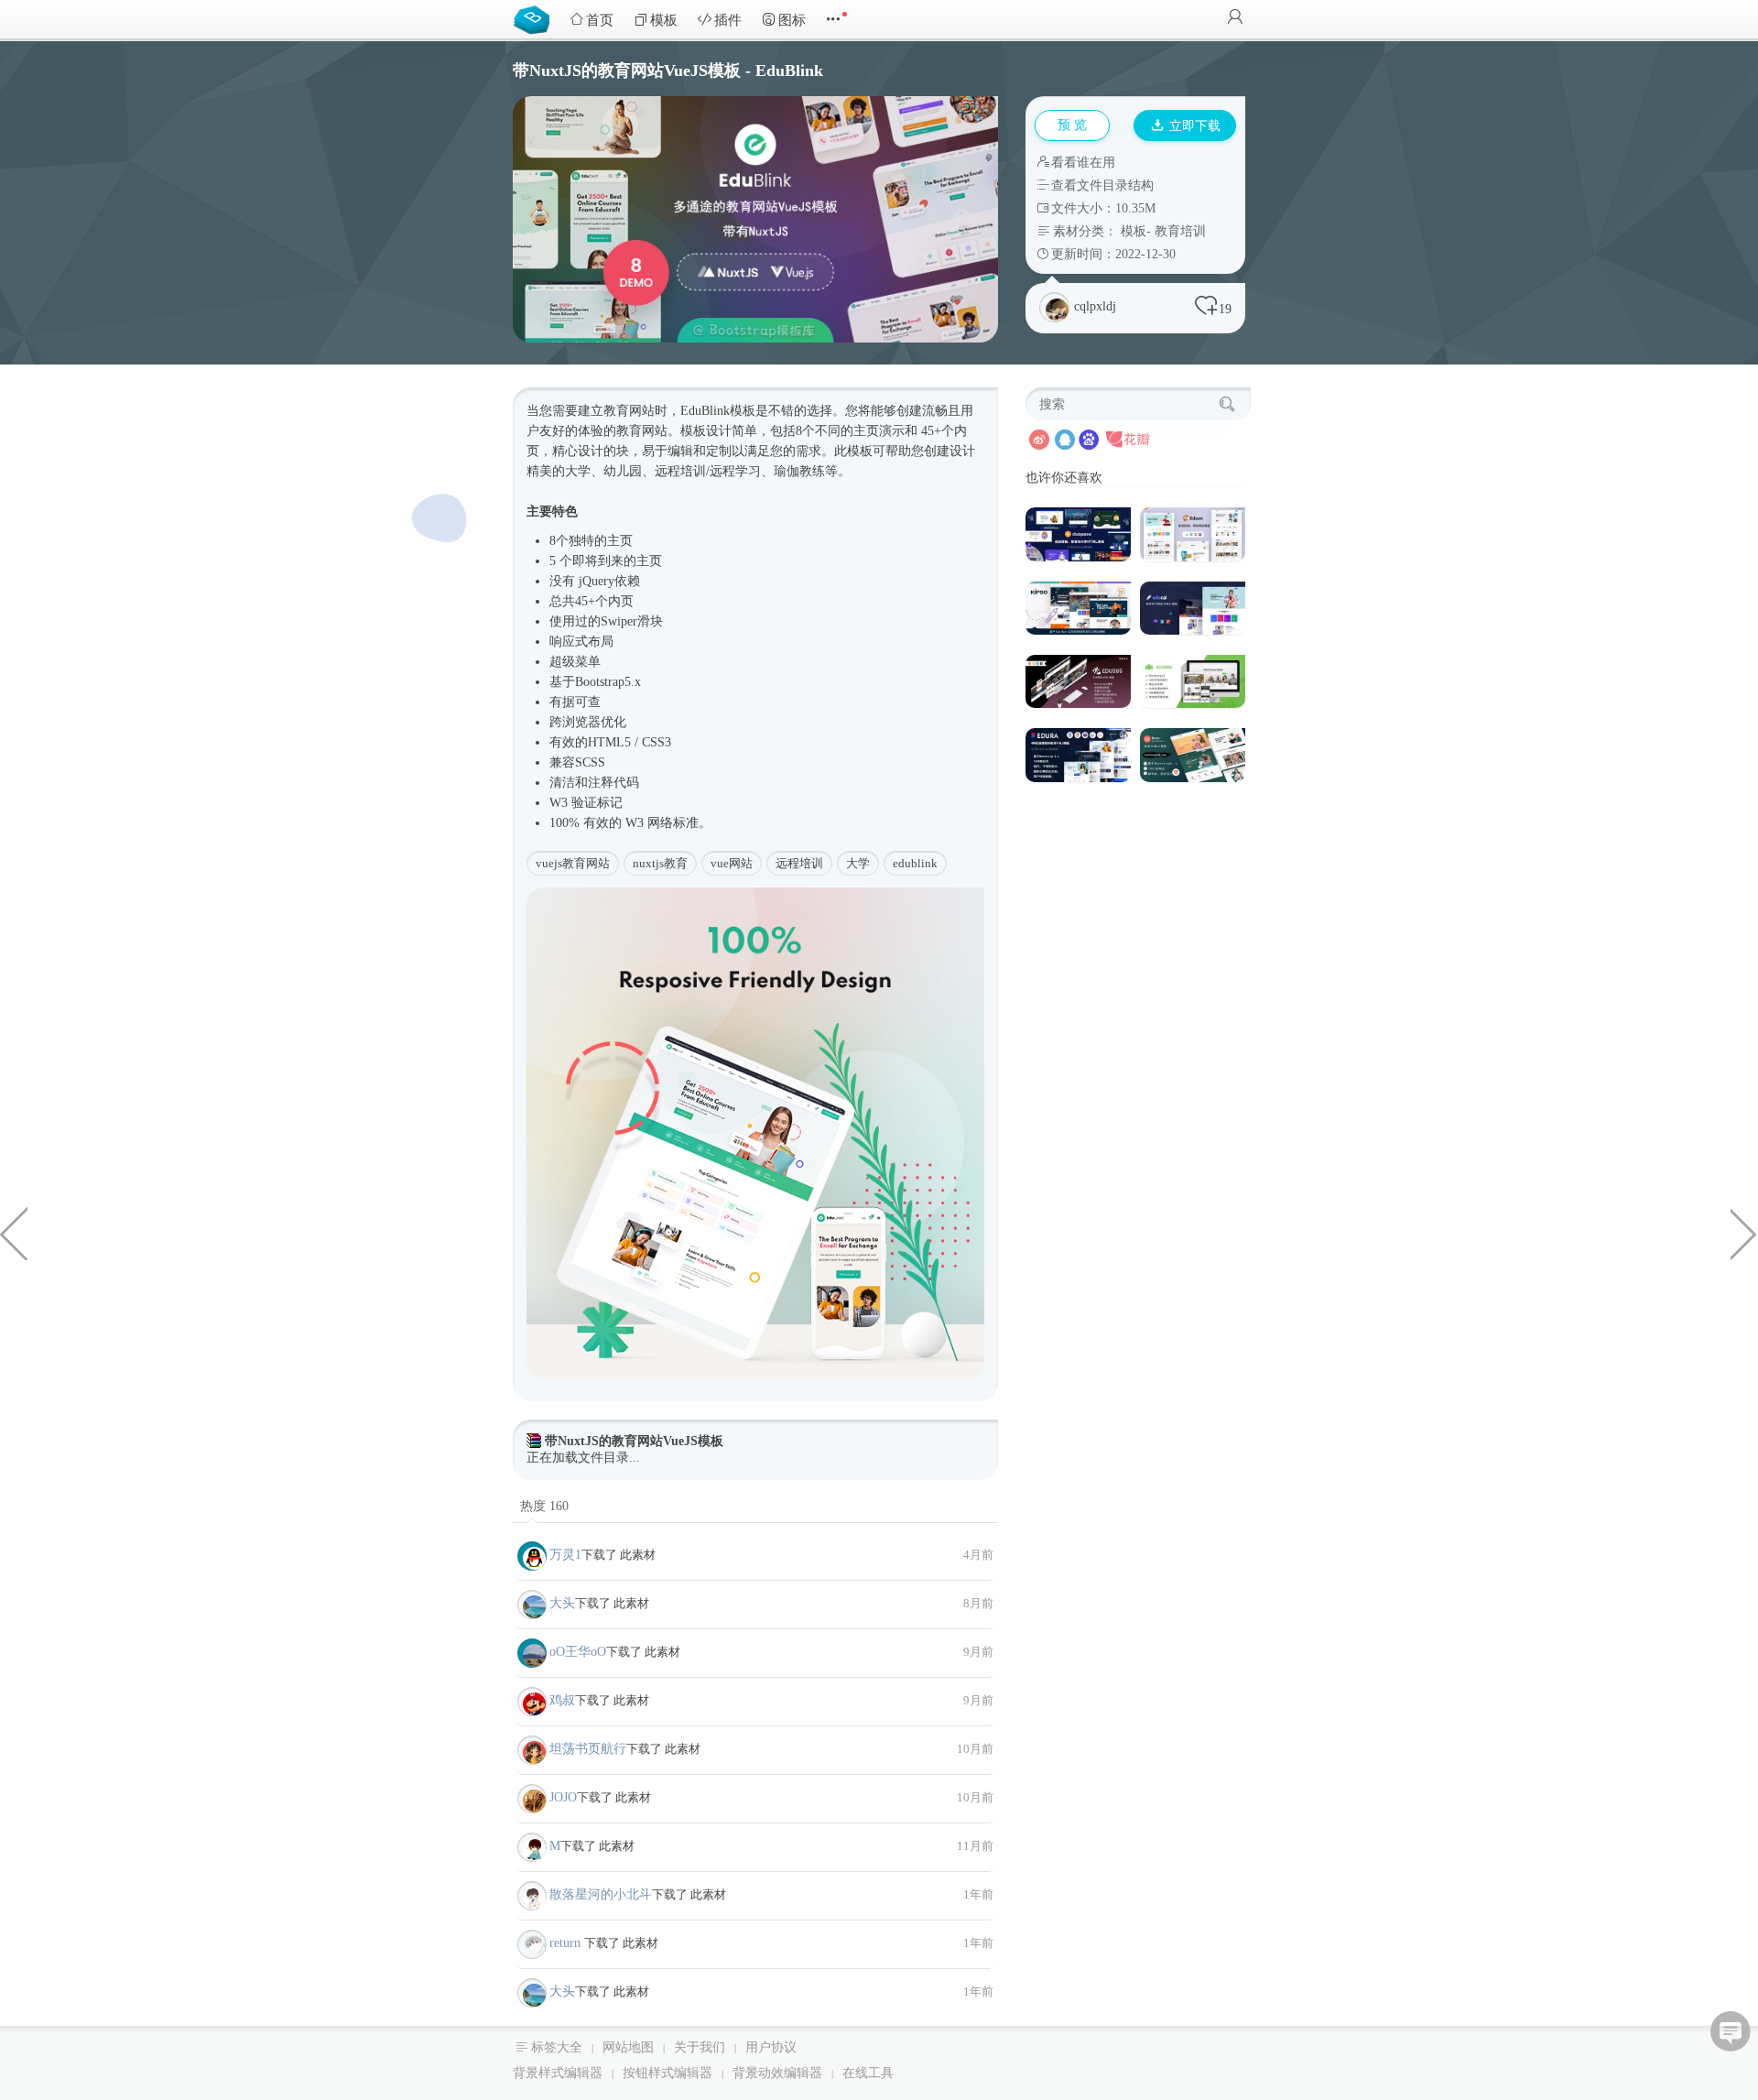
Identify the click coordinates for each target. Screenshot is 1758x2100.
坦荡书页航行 (588, 1749)
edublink (915, 863)
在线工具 (868, 2073)
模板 (664, 20)
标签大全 (557, 2047)
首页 (600, 20)
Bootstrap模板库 (536, 18)
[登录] (1235, 19)
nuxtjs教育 (660, 863)
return (567, 1943)
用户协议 (771, 2047)
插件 (728, 20)
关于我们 (700, 2047)
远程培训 (799, 863)
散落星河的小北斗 (601, 1894)
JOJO (563, 1797)
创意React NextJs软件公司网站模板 (14, 1233)
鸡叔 (562, 1700)
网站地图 (628, 2047)
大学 (858, 863)
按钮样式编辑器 (667, 2073)
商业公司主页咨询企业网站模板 (1744, 1233)
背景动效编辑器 (777, 2073)
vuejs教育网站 (573, 863)
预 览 (1072, 125)
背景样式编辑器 (558, 2073)
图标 (792, 20)
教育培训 (1180, 231)
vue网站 (732, 863)
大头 (562, 1603)
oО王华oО (578, 1652)
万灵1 (565, 1555)
